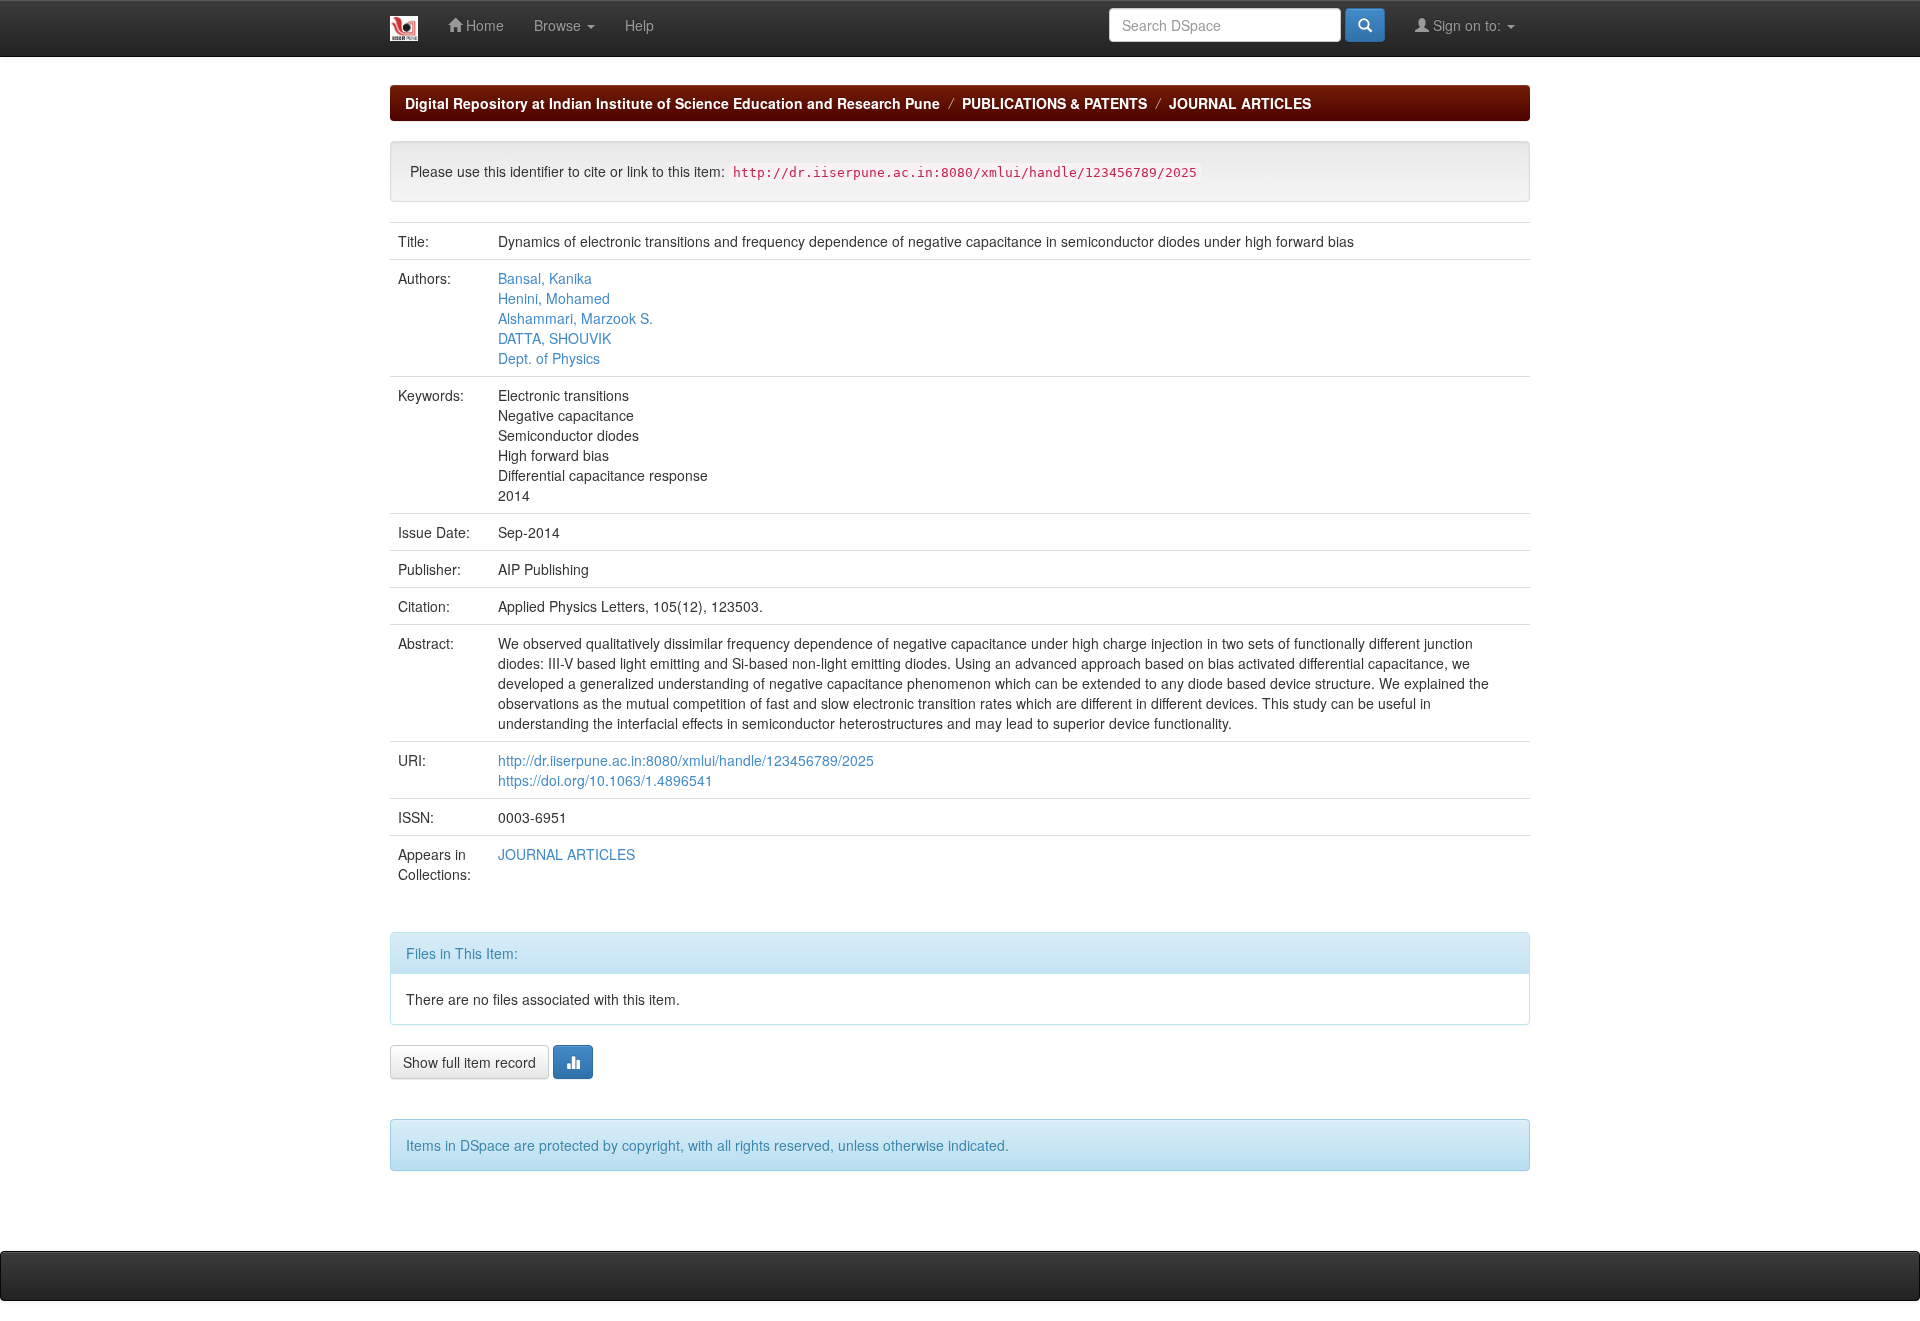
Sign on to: (1467, 25)
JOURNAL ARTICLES (1240, 103)
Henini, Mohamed (554, 298)
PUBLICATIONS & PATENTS (1054, 103)
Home (483, 25)
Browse (559, 25)
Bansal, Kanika (545, 278)
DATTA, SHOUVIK (554, 338)
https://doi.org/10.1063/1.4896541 (605, 780)
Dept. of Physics (549, 358)
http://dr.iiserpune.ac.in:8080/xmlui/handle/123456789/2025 (686, 760)
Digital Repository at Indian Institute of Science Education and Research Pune (672, 103)
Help (639, 25)
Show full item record (469, 1062)
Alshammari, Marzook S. (575, 318)
